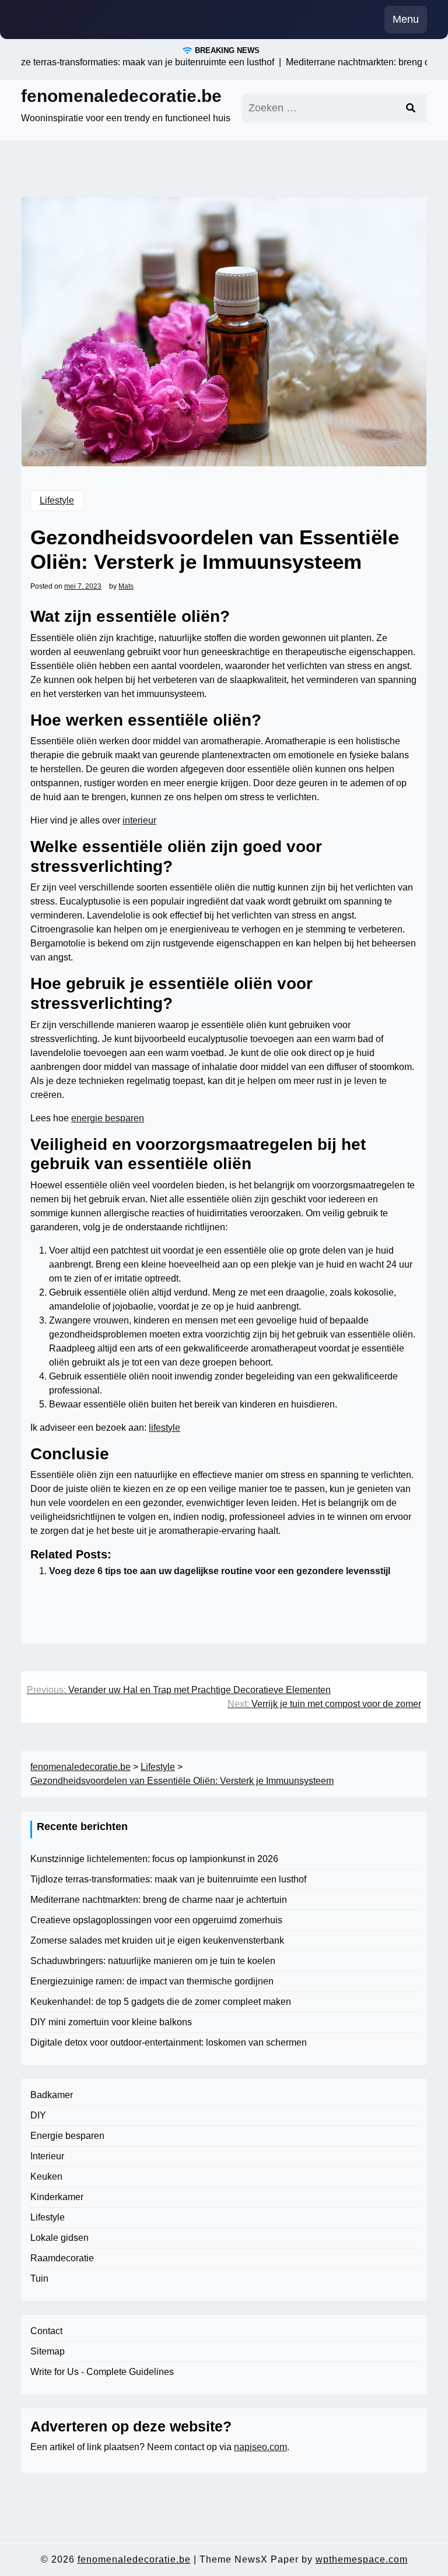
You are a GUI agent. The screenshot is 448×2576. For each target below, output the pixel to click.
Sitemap (48, 2351)
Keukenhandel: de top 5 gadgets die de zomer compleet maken (161, 2002)
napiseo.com (260, 2447)
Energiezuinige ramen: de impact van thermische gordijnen (152, 1981)
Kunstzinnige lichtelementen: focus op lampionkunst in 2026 (154, 1859)
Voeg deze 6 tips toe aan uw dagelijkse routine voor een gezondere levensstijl (220, 1571)
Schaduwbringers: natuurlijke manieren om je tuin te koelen (153, 1961)
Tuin (39, 2278)
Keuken (46, 2176)
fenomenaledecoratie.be (121, 96)
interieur (139, 820)
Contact (46, 2331)
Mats (126, 586)
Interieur (47, 2156)
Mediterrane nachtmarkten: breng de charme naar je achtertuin (159, 1900)
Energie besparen (67, 2136)
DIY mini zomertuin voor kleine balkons (111, 2022)
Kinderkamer (57, 2197)
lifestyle (164, 1428)
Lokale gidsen (60, 2238)
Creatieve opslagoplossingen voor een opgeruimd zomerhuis (156, 1920)
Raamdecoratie (62, 2258)
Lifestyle (57, 500)
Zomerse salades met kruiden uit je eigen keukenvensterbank (157, 1940)
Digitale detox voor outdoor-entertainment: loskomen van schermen (169, 2042)
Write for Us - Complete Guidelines (102, 2372)
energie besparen (108, 1118)
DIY (38, 2115)
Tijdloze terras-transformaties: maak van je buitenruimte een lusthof (168, 1879)
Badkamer (52, 2095)
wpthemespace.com (362, 2559)
